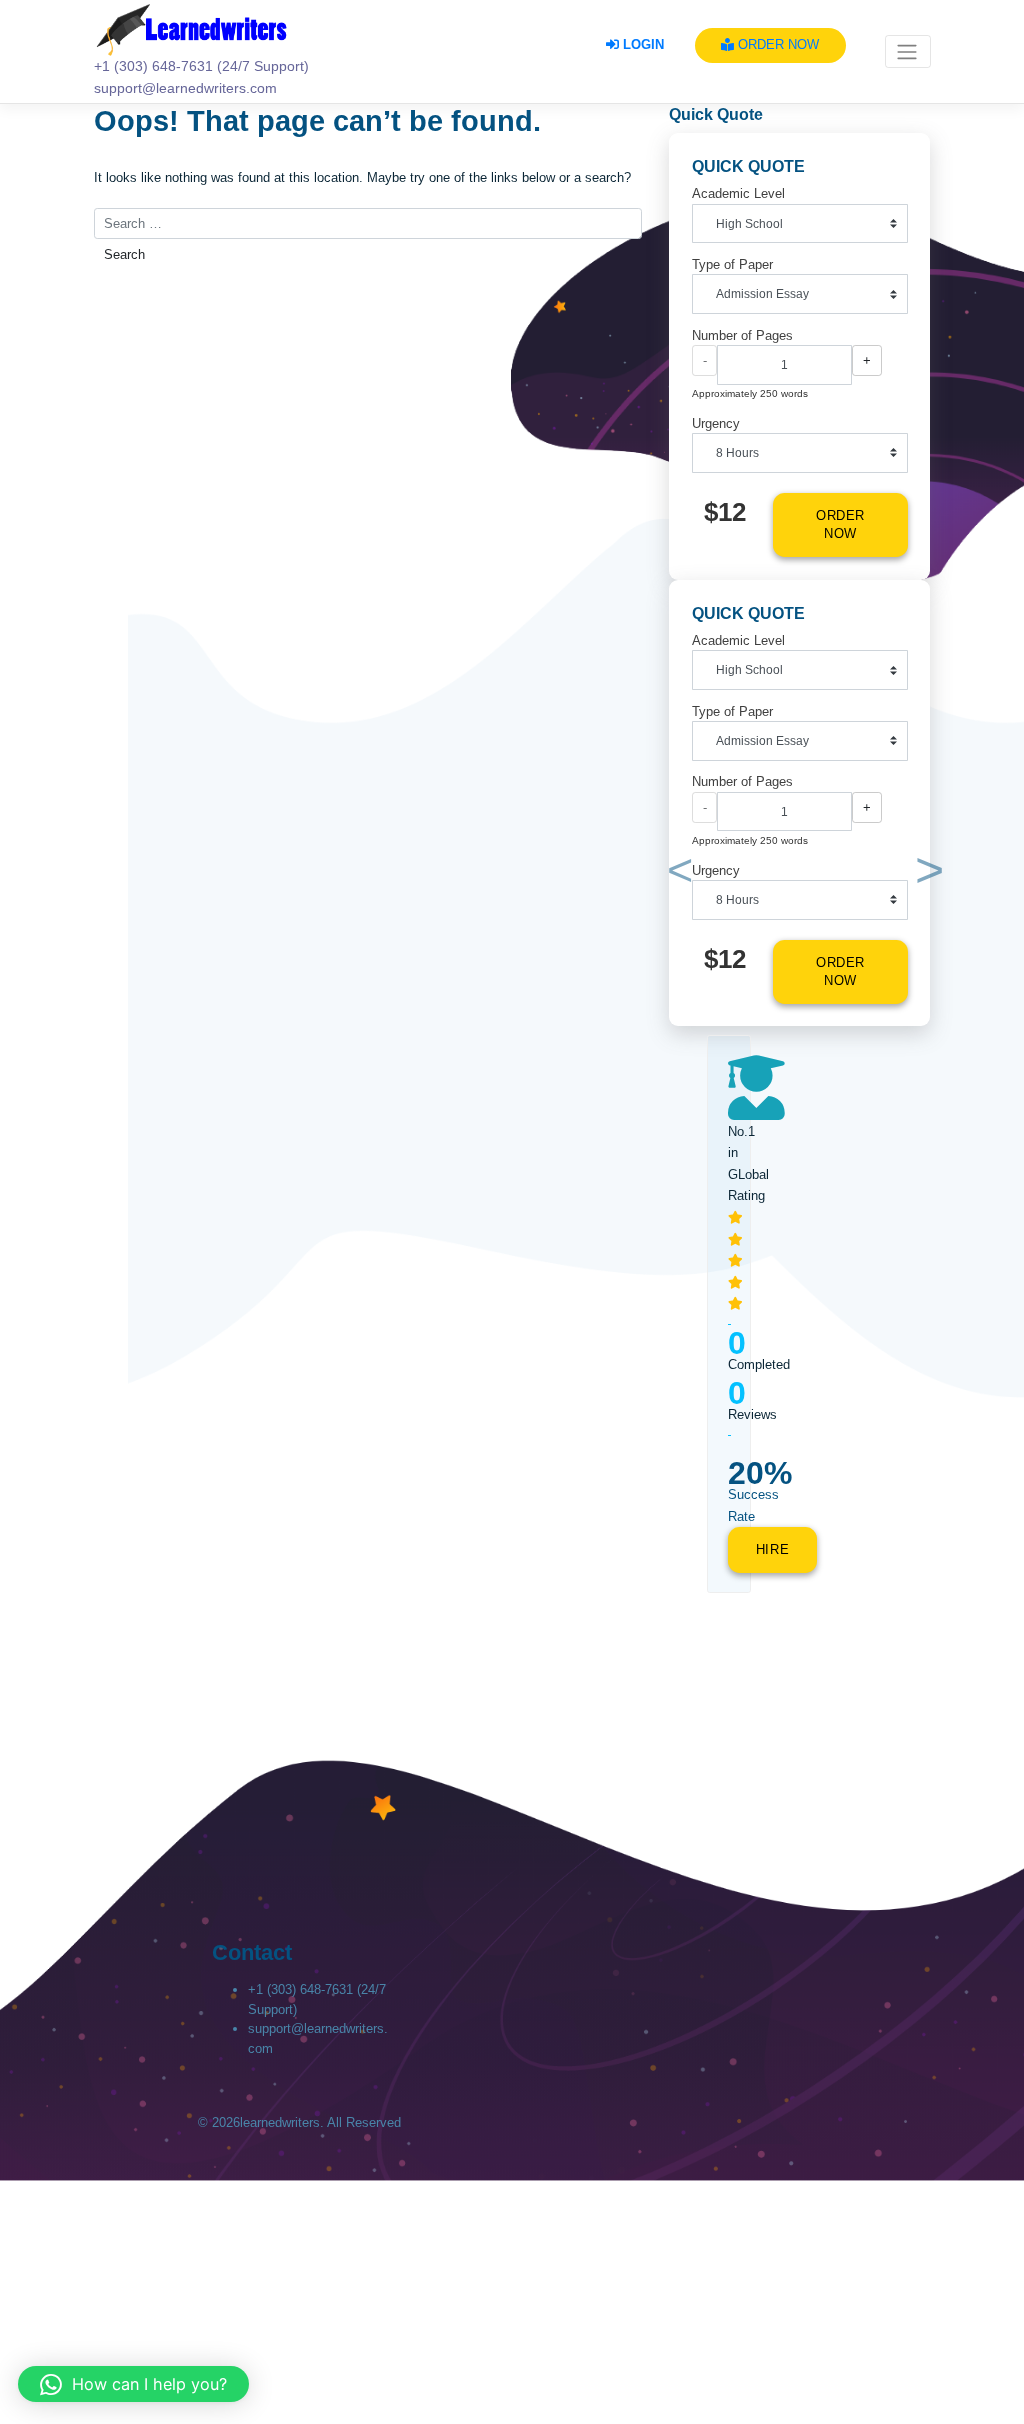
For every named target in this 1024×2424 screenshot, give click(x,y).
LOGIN (641, 44)
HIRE (773, 1550)
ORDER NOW (776, 44)
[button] (675, 874)
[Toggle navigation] (908, 51)
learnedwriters (280, 2122)
